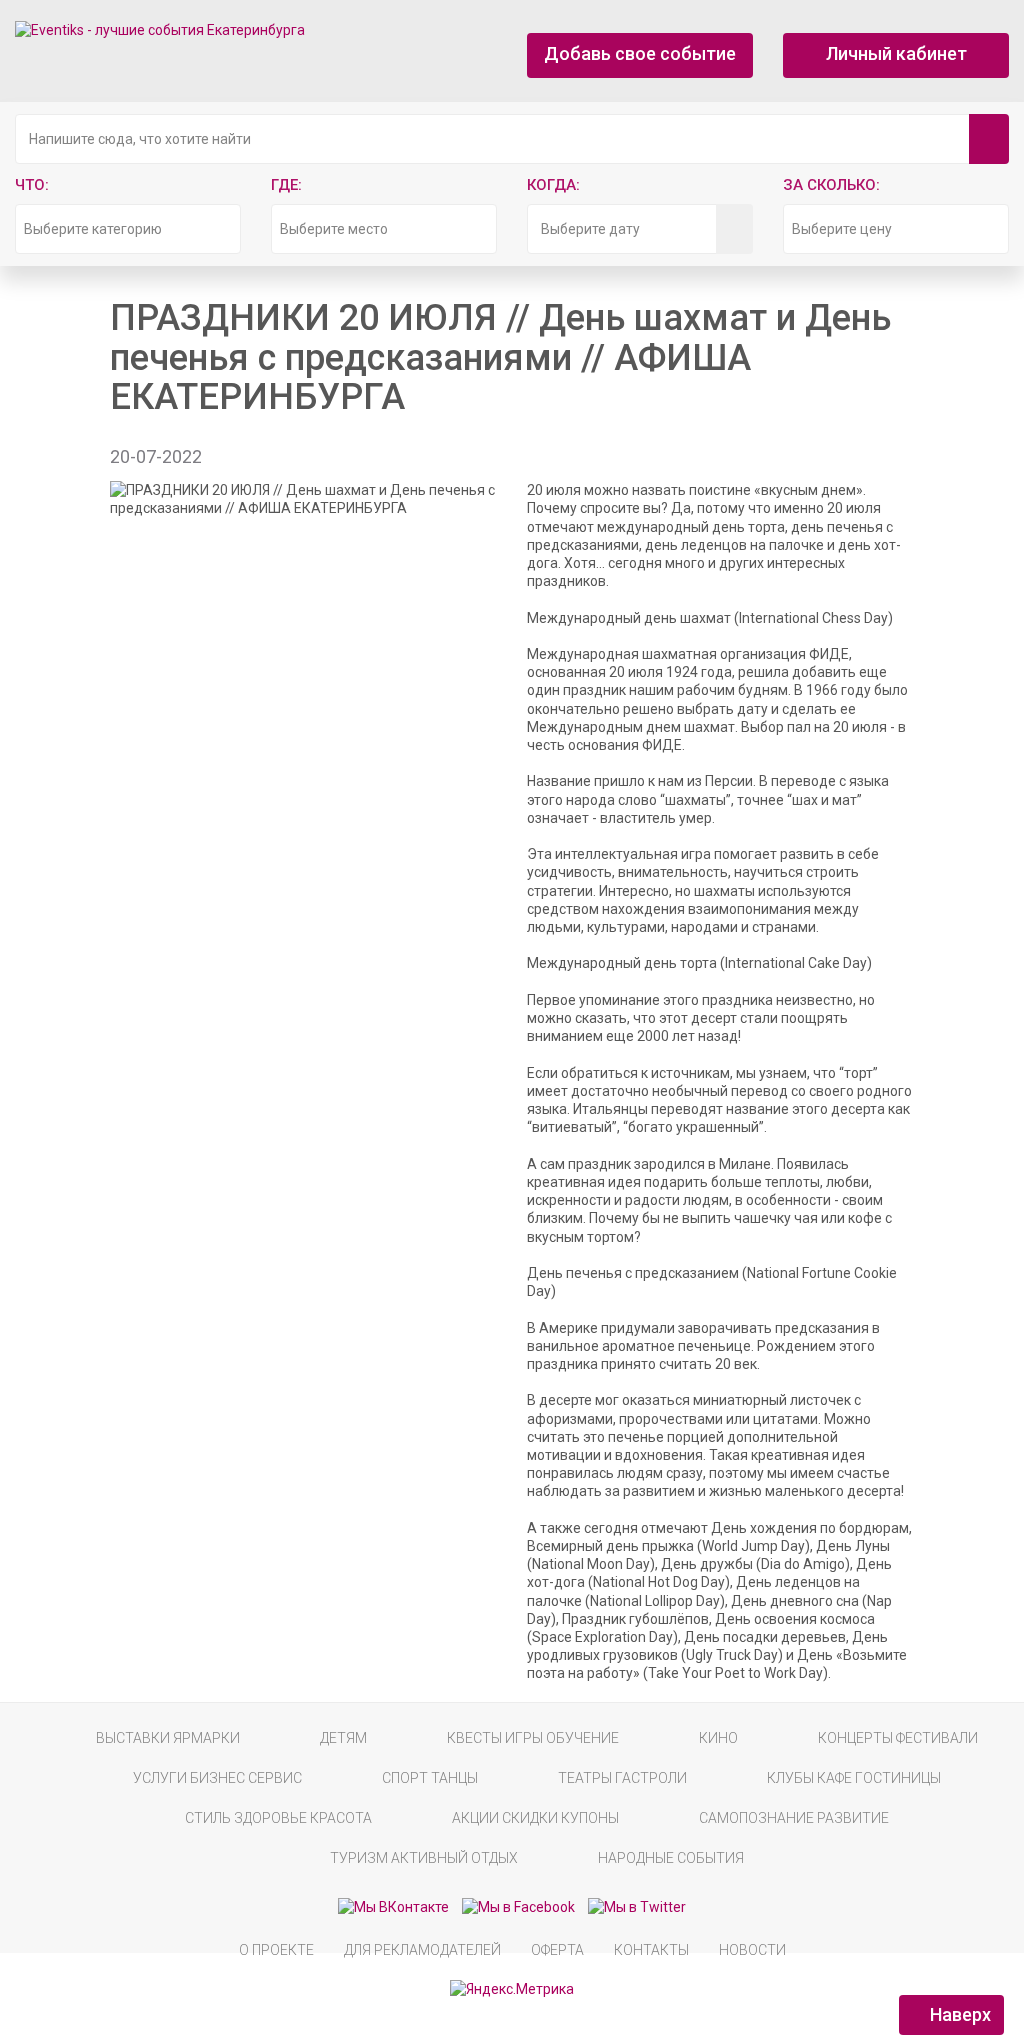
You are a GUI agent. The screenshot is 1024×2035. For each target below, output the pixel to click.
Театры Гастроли (622, 1778)
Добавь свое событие (640, 53)
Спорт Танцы (430, 1778)
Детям (343, 1738)
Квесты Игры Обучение (533, 1738)
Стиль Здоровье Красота (278, 1818)
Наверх (958, 2014)
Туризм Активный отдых (424, 1858)
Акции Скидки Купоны (535, 1818)
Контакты (651, 1950)
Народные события (671, 1858)
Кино (718, 1738)
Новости (752, 1950)
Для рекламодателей (422, 1950)
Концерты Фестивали (898, 1738)
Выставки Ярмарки (168, 1738)
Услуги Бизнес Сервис (217, 1778)
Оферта (557, 1950)
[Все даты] (734, 229)
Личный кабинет (896, 53)
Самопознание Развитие (794, 1818)
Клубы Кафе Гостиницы (854, 1778)
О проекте (276, 1950)
